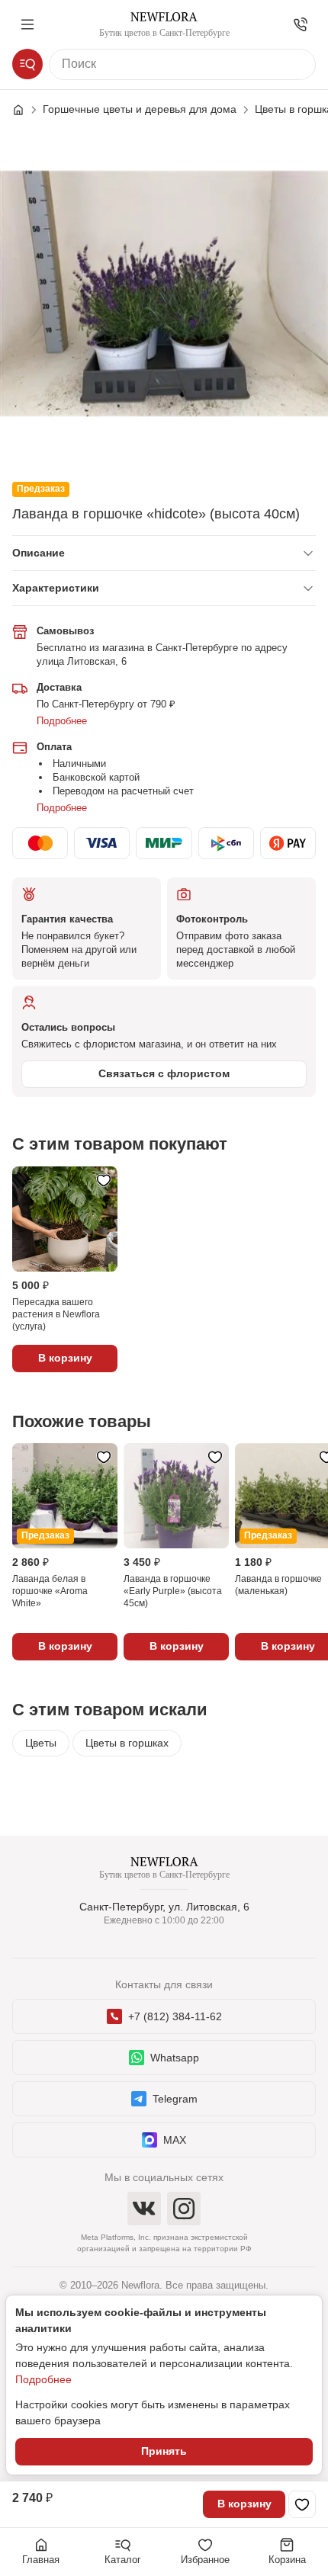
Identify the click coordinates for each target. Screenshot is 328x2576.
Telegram (175, 2099)
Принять (164, 2451)
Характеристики (56, 588)
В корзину (244, 2504)
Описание (39, 553)
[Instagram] (184, 2209)
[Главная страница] (26, 110)
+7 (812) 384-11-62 (175, 2016)
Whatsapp (175, 2058)
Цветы (41, 1743)
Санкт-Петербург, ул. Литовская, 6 (164, 1907)
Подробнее (62, 721)
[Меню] (27, 24)
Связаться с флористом (164, 1073)
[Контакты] (301, 24)
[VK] (144, 2209)
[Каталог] (27, 64)
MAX (175, 2140)
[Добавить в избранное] (302, 2504)
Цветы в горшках (127, 1743)
